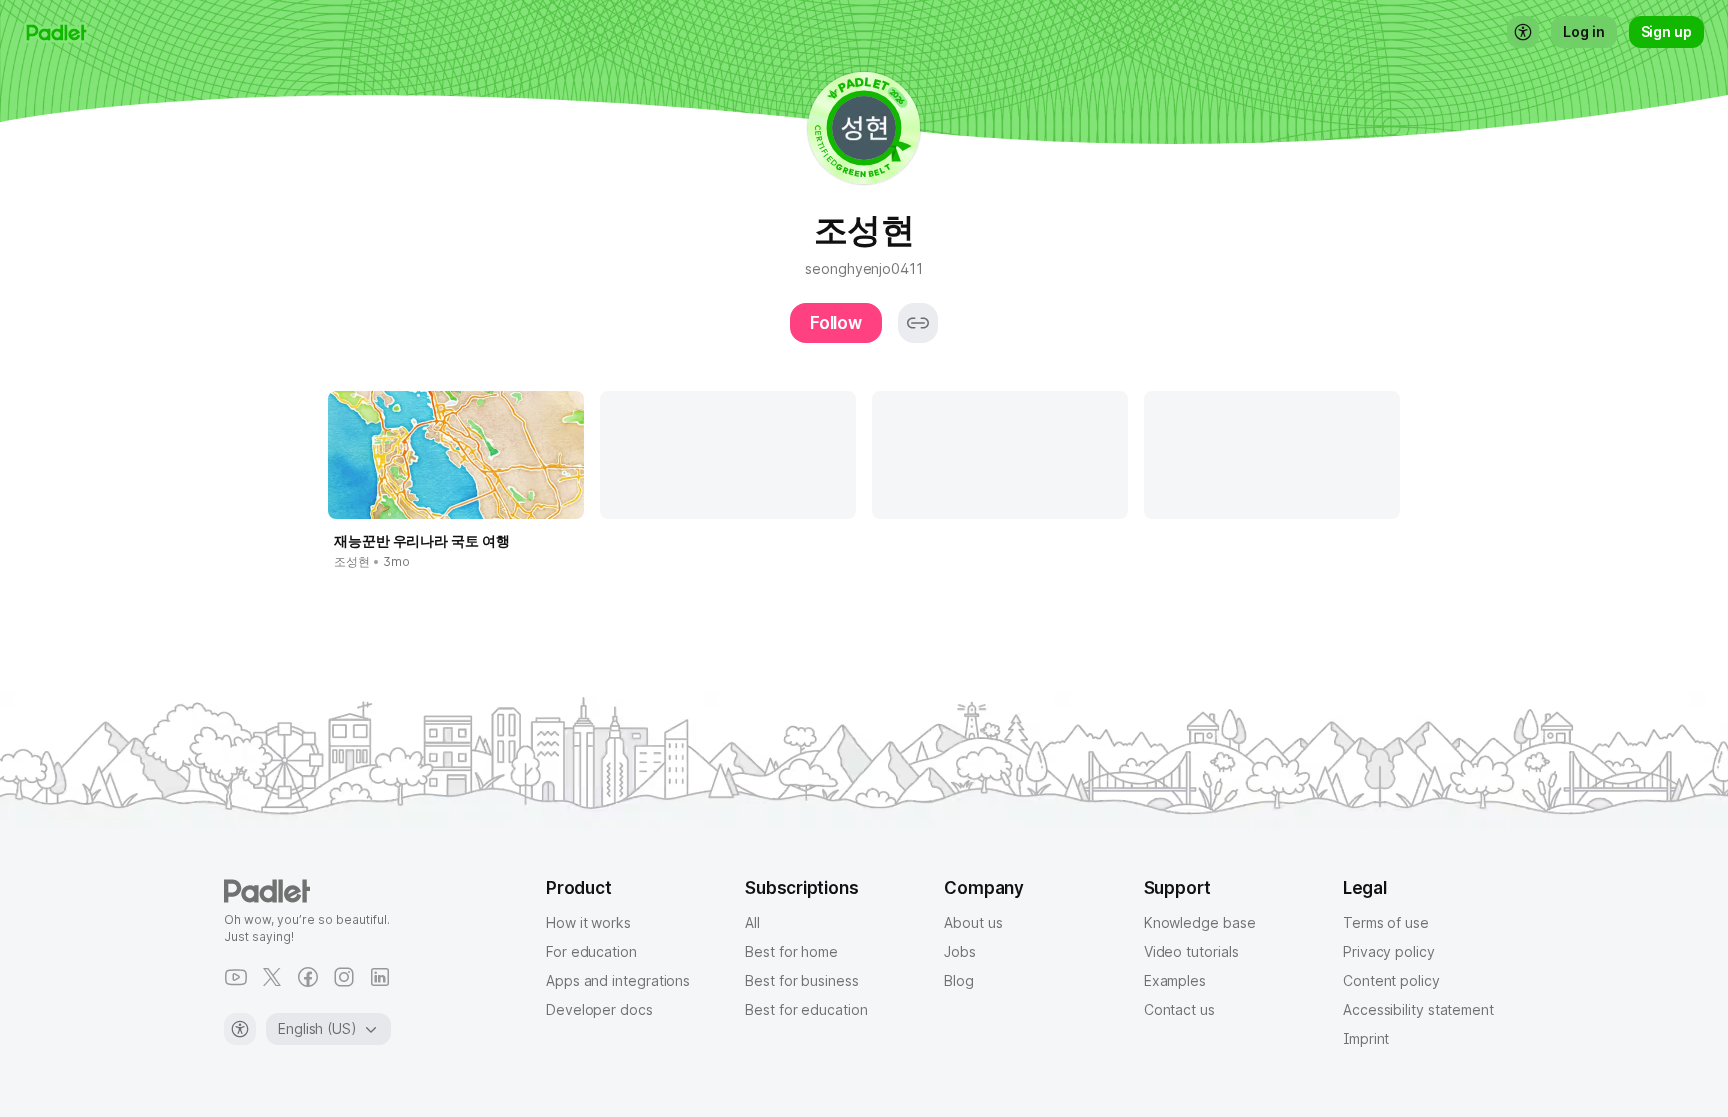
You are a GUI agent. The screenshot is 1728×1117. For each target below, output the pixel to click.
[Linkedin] (380, 977)
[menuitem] (1523, 32)
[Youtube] (236, 977)
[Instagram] (344, 977)
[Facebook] (308, 977)
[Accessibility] (240, 1029)
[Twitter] (272, 977)
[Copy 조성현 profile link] (918, 323)
